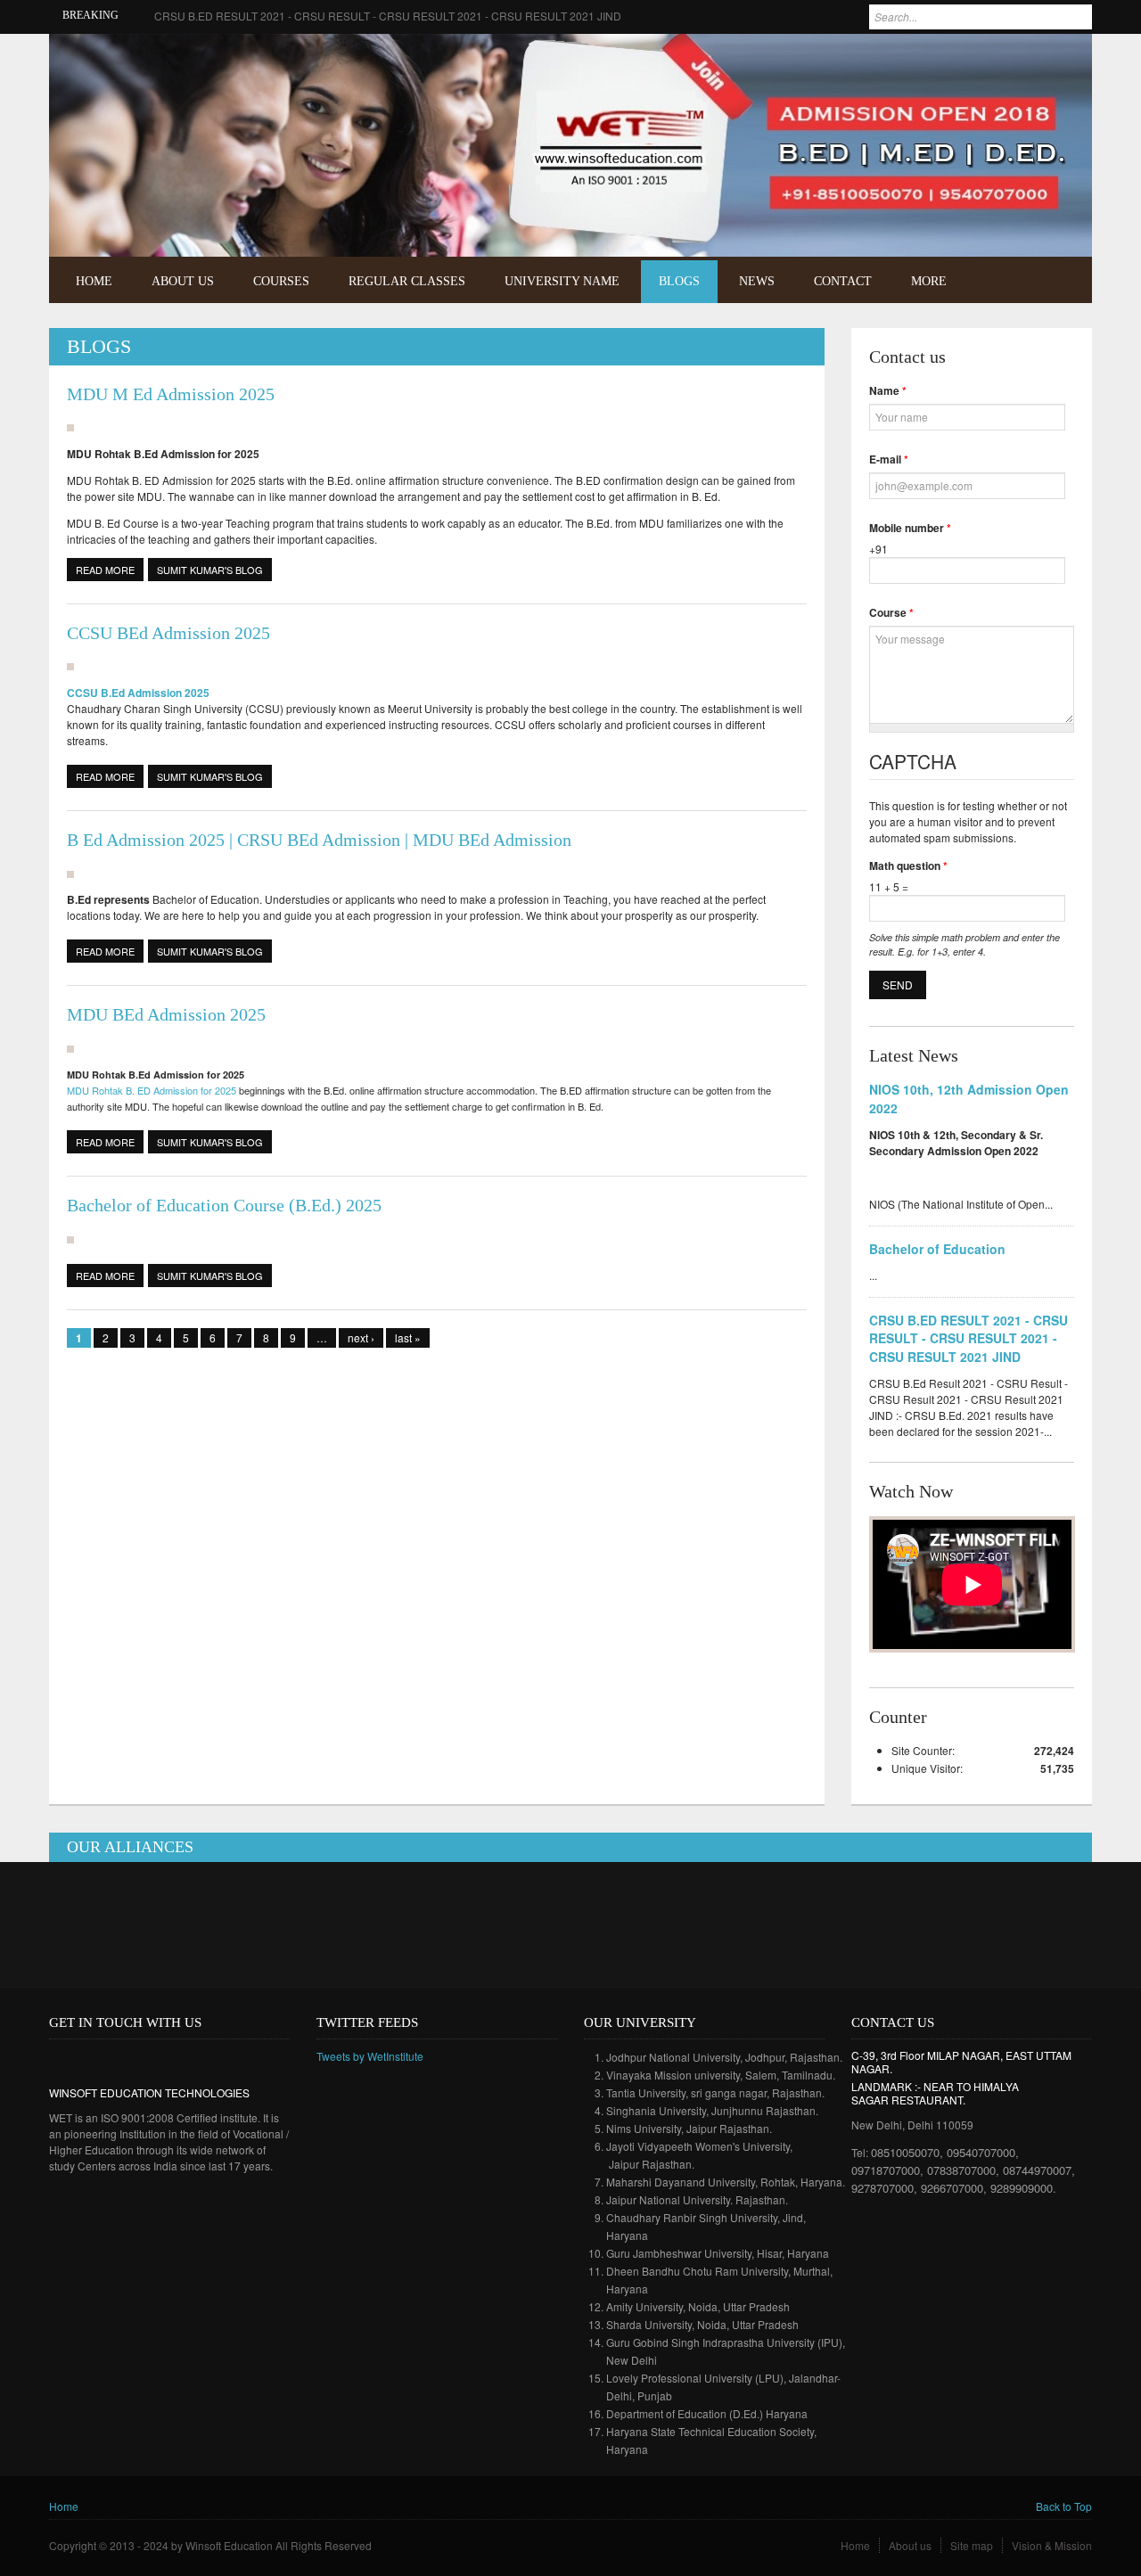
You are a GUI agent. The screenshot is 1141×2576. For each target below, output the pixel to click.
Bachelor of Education (937, 1249)
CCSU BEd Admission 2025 (168, 633)
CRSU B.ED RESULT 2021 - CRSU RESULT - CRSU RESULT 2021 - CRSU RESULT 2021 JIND (388, 16)
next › (361, 1337)
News (757, 281)
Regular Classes (407, 281)
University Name (562, 281)
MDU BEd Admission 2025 (166, 1014)
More (929, 281)
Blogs (679, 281)
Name (888, 390)
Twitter (1064, 59)
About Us (183, 281)
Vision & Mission (1052, 2545)
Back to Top (1064, 2506)
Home (94, 281)
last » (408, 1337)
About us (910, 2545)
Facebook (1037, 59)
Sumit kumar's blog (210, 570)
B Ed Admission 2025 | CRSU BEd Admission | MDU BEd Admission (319, 840)
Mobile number (910, 528)
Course (891, 612)
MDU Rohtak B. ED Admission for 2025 (152, 1090)
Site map (972, 2545)
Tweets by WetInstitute (370, 2056)
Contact (843, 281)
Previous (1037, 216)
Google (115, 2060)
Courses (281, 281)
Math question (908, 866)
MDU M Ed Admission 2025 (171, 394)
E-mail (889, 459)
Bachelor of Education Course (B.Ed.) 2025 (224, 1205)
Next (1062, 216)
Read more (110, 570)
